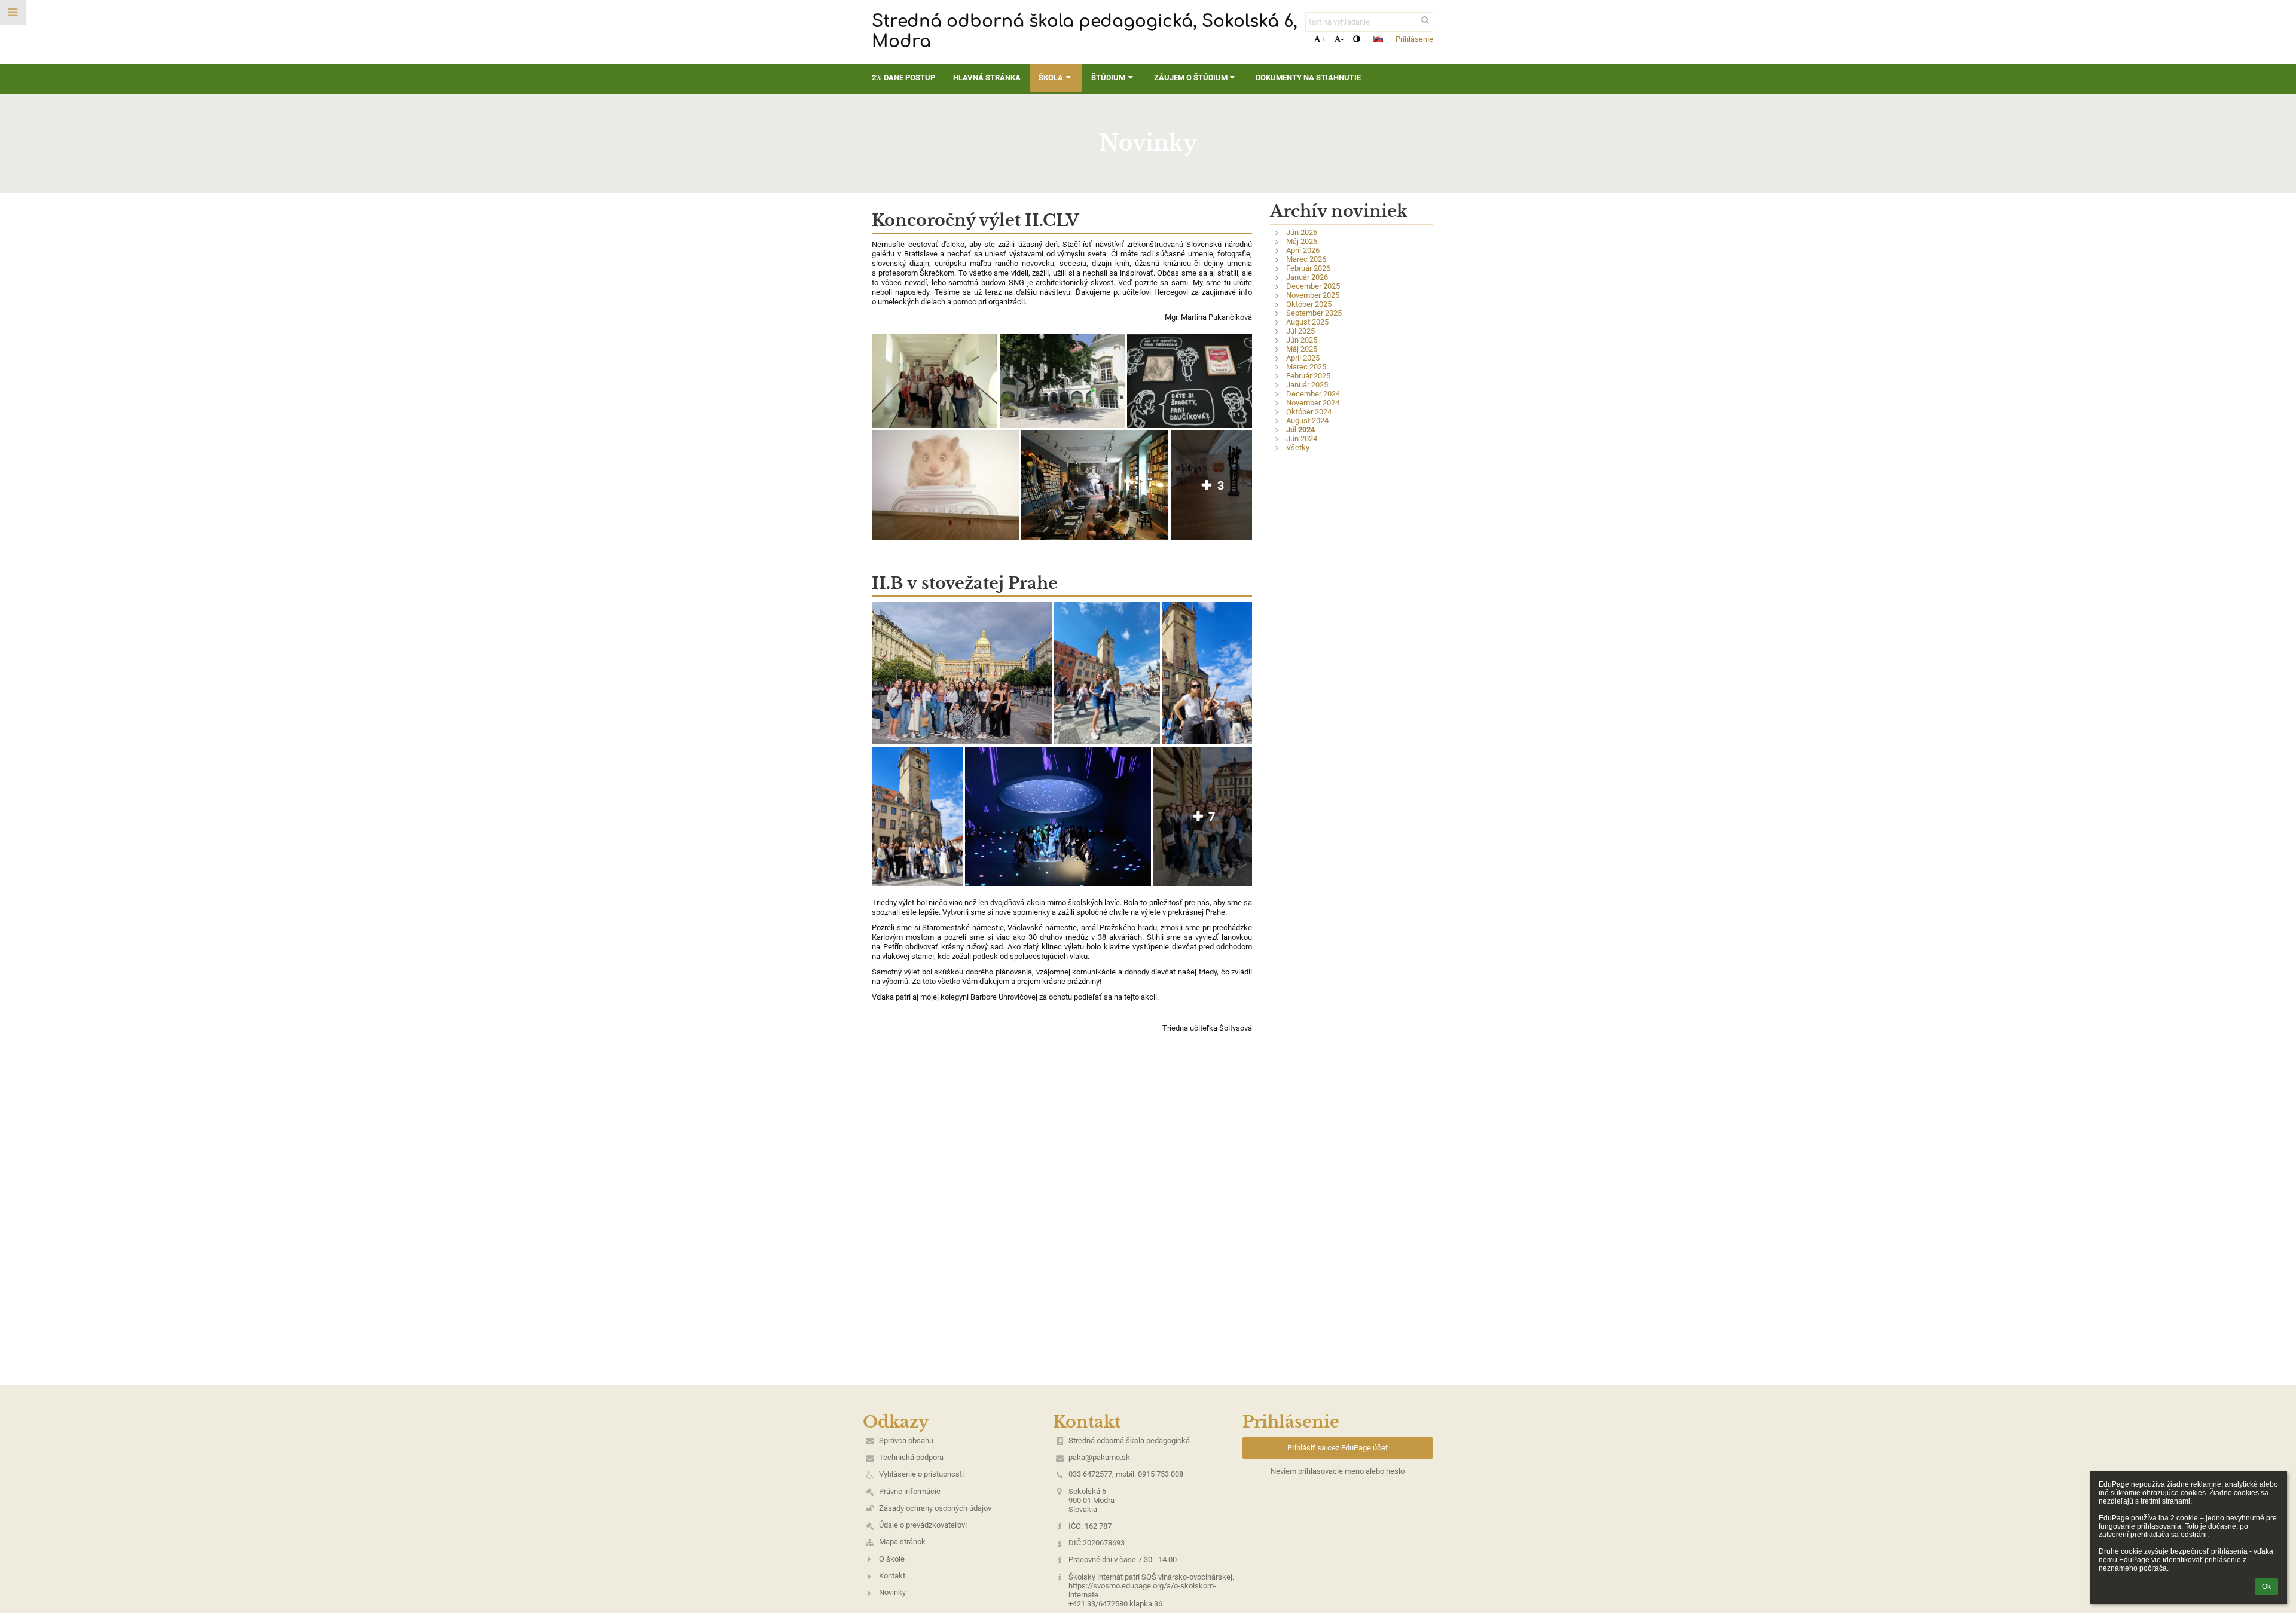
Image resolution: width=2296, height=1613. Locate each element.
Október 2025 (1309, 304)
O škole (892, 1559)
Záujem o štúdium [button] (1191, 77)
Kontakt (892, 1576)
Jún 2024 (1302, 439)
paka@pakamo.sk (1099, 1457)
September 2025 (1314, 313)
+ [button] (1323, 39)
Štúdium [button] (1108, 77)
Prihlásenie (1414, 39)
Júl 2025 (1300, 331)
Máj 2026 (1302, 241)
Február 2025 (1308, 376)
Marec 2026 (1306, 259)
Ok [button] (2266, 1587)
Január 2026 (1307, 277)
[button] (1356, 39)
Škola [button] (1051, 77)
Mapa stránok (902, 1542)
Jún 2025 (1302, 340)
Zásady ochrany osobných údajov (935, 1508)
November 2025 (1313, 295)
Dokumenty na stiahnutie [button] (1308, 77)
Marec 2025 (1306, 367)
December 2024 (1313, 394)
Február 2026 (1308, 268)
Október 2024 (1309, 412)
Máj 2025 (1302, 349)
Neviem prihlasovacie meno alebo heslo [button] (1338, 1471)
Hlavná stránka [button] (987, 77)
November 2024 (1313, 403)
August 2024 (1307, 421)
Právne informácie (910, 1491)
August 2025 (1307, 322)
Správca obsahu (906, 1441)
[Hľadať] (1425, 20)
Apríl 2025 (1303, 358)
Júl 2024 (1300, 430)
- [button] (1342, 39)
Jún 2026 (1302, 232)
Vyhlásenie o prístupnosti (921, 1474)
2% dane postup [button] (903, 77)
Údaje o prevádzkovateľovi (923, 1525)
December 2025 (1313, 286)
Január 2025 (1307, 385)
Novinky (892, 1592)
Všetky (1298, 447)
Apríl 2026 (1303, 250)
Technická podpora (911, 1457)
